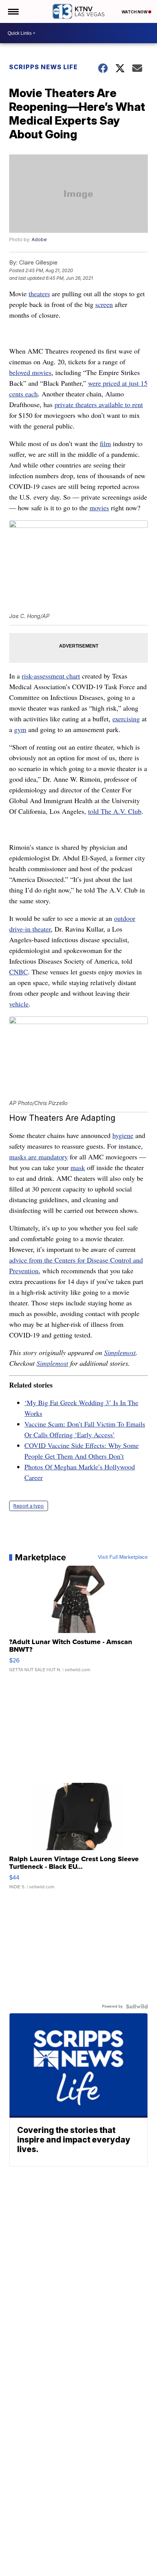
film (105, 443)
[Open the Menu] (13, 11)
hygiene (123, 1135)
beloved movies (30, 372)
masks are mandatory (38, 1157)
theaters (39, 294)
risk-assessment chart (51, 676)
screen (104, 304)
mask (78, 1167)
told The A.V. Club (115, 811)
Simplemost (120, 1352)
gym (20, 729)
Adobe (39, 239)
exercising (126, 719)
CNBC (18, 972)
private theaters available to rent (99, 404)
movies (99, 508)
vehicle (19, 1004)
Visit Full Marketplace (123, 1557)
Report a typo (29, 1506)
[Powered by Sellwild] (137, 2006)
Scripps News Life (43, 67)
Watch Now (135, 12)
